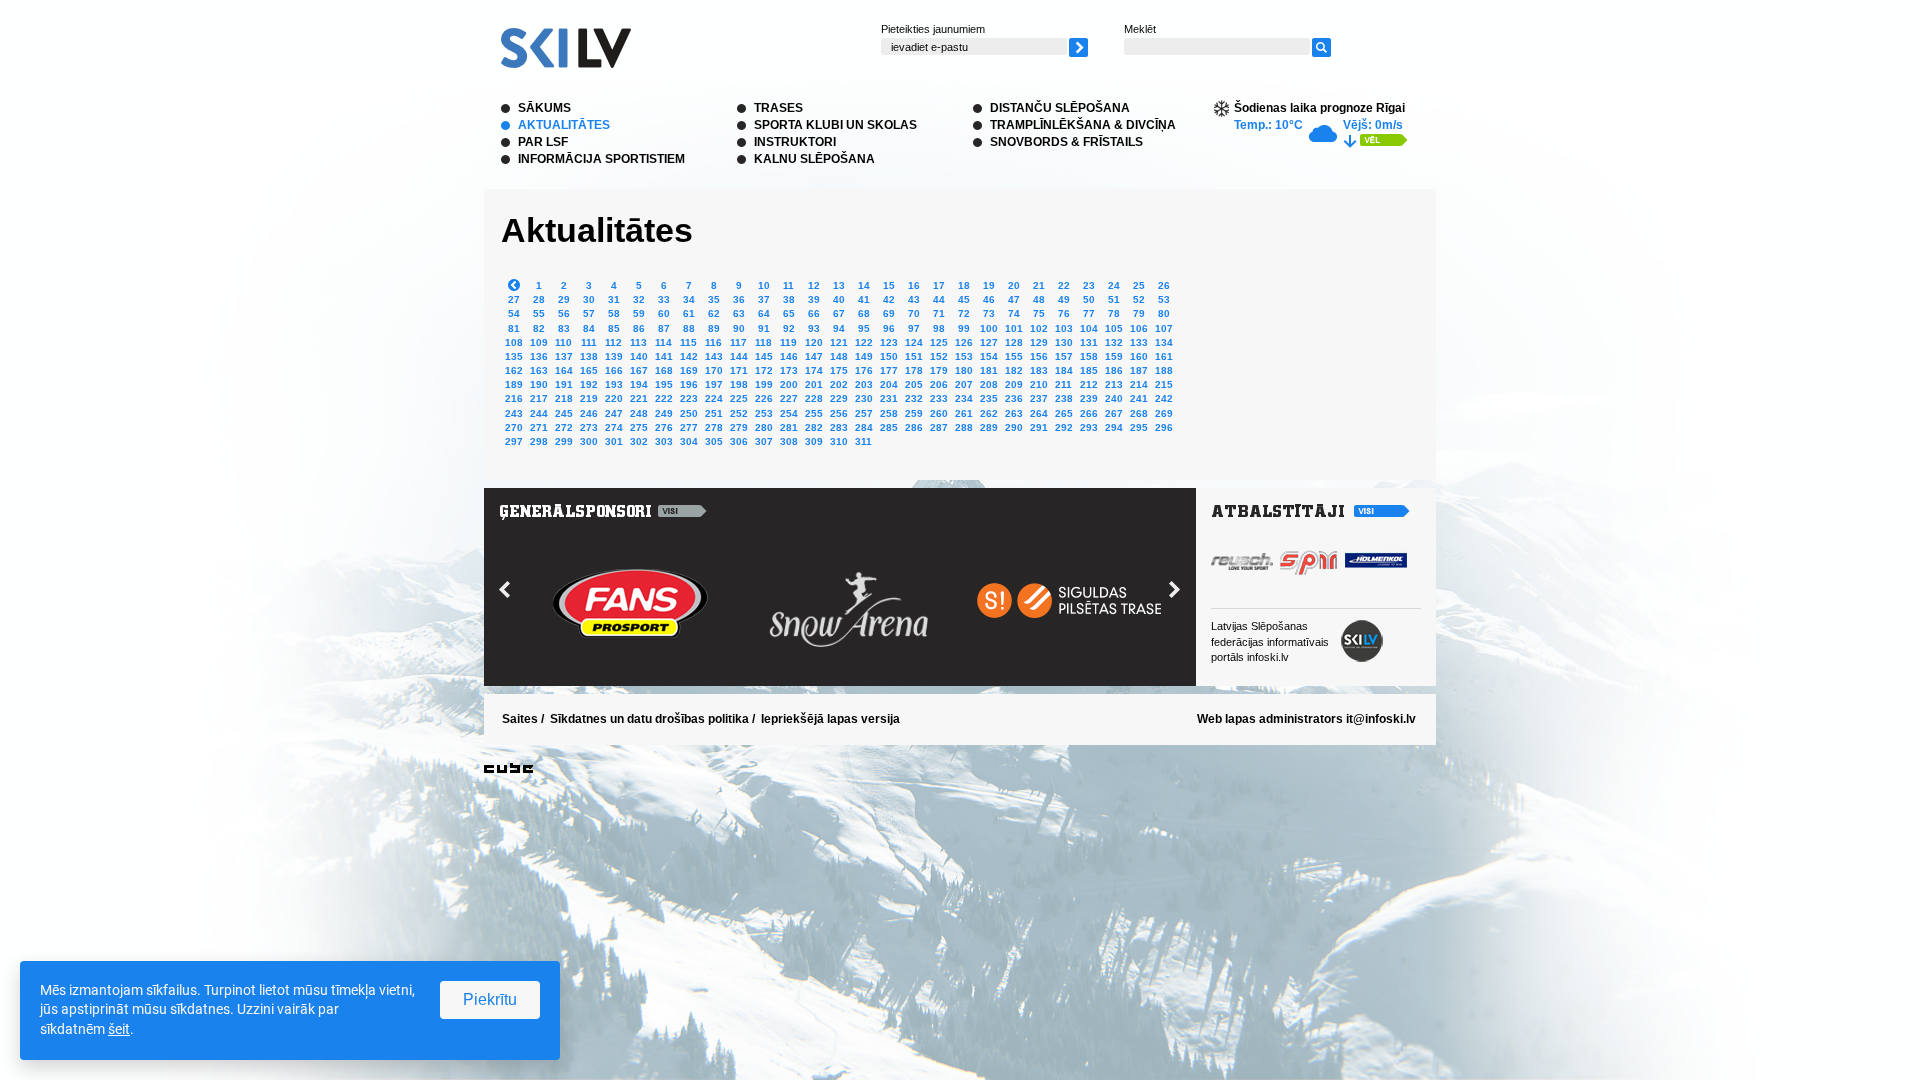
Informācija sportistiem (601, 159)
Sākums (544, 108)
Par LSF (543, 142)
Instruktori (795, 142)
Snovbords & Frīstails (1066, 142)
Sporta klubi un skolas (835, 125)
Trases (778, 108)
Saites (520, 719)
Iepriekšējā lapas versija (830, 719)
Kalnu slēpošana (814, 159)
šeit (119, 1029)
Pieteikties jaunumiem (933, 29)
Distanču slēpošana (1060, 108)
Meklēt (1140, 29)
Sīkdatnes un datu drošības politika (649, 719)
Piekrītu (490, 999)
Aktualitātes (564, 125)
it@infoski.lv (1381, 719)
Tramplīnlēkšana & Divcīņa (1083, 125)
